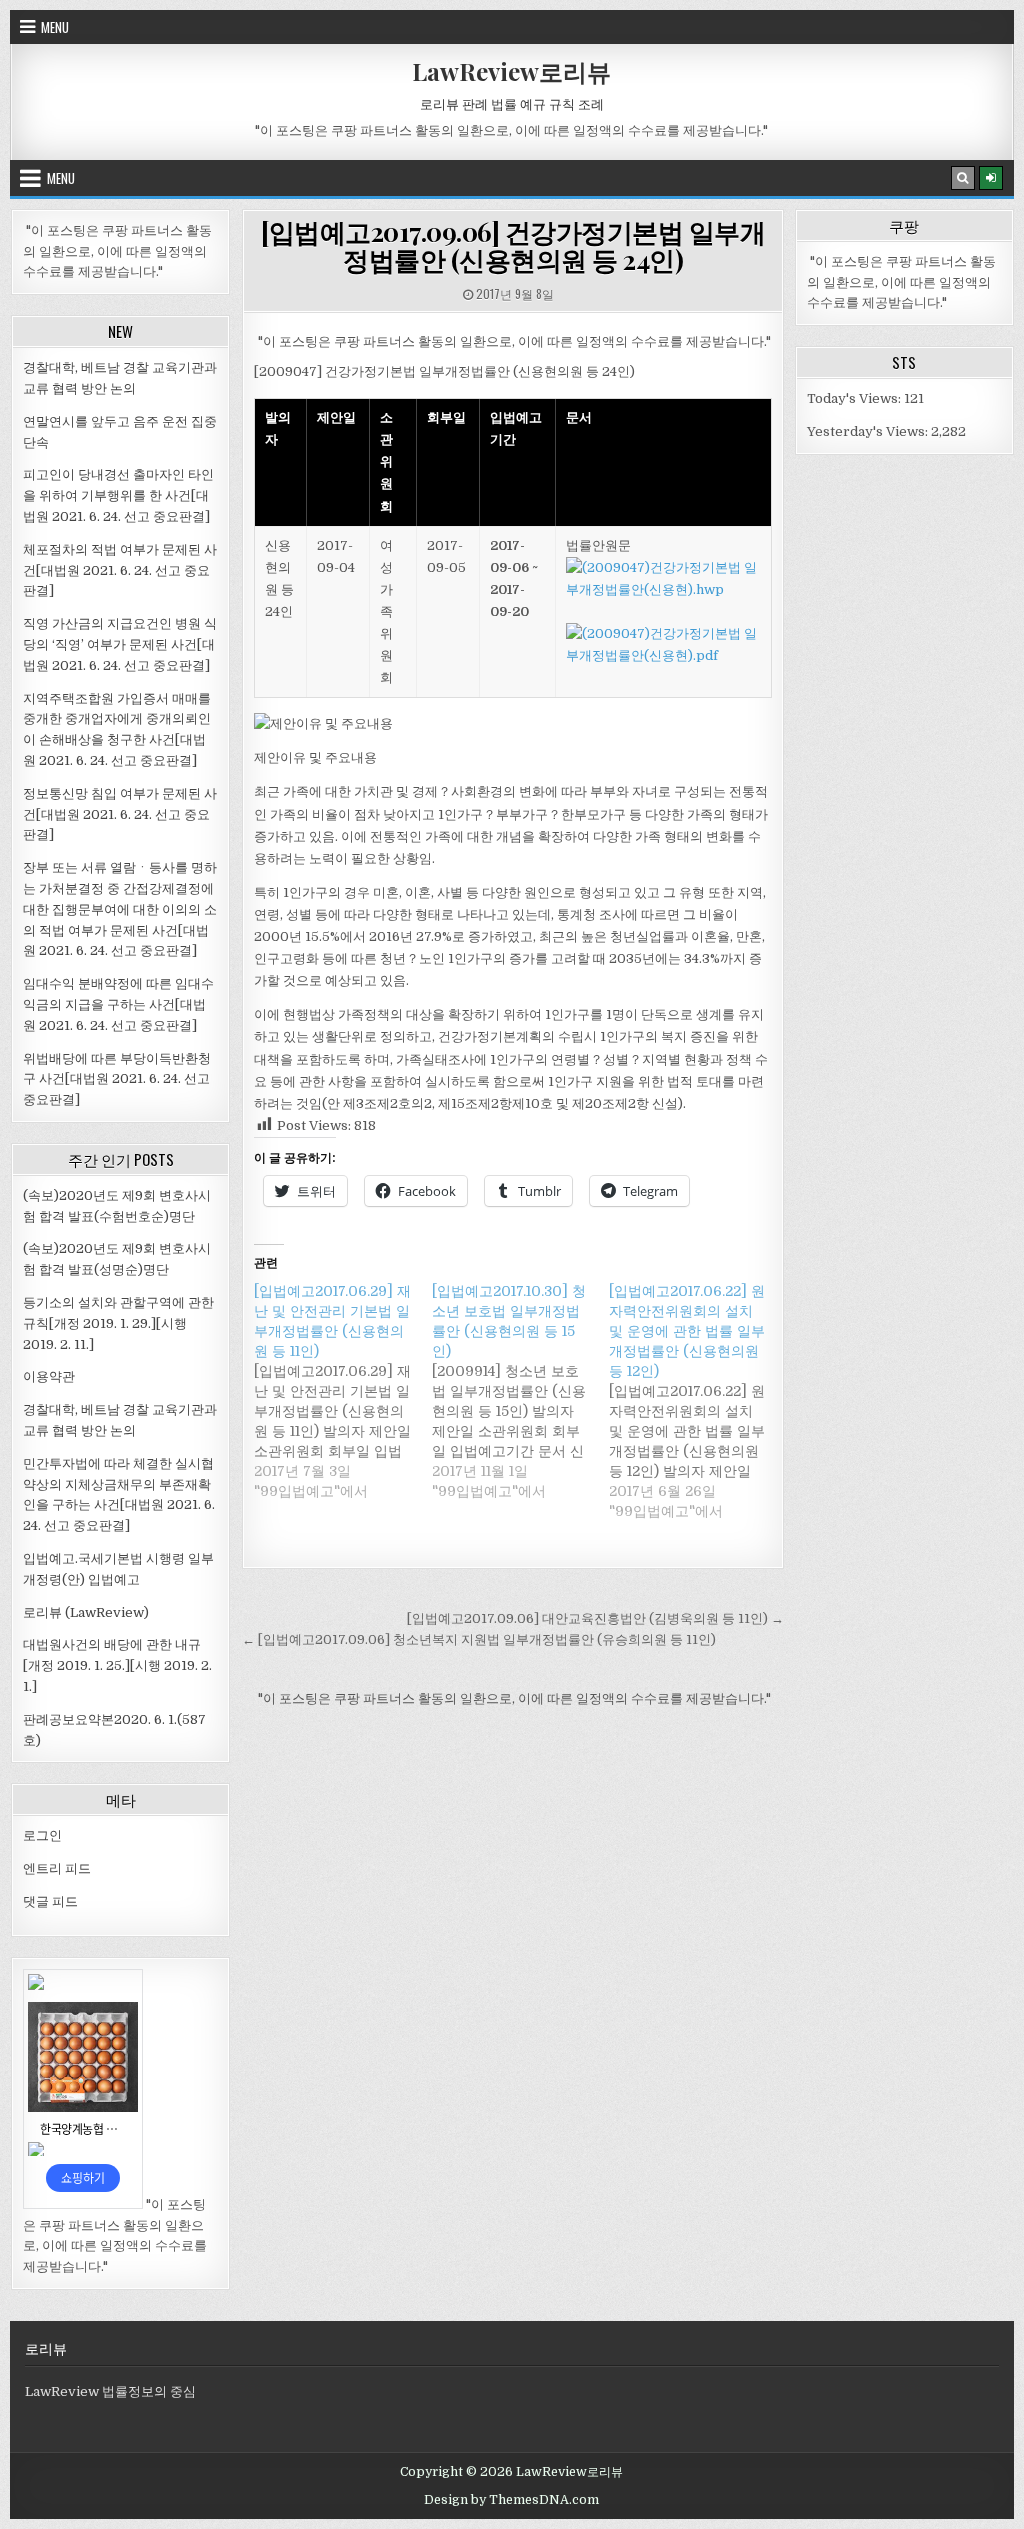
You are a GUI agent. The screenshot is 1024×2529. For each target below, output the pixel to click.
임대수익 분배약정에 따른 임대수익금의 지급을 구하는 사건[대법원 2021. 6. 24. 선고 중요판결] (118, 1004)
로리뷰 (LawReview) (86, 1612)
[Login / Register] (991, 178)
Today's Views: (855, 398)
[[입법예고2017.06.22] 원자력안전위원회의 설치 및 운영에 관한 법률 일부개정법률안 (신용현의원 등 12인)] (698, 1401)
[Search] (963, 178)
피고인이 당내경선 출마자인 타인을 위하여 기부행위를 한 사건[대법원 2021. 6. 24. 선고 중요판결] (118, 495)
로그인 (42, 1835)
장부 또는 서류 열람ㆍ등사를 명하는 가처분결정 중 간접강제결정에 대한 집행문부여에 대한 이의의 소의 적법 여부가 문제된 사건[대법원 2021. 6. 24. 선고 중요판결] (120, 909)
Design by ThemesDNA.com (511, 2500)
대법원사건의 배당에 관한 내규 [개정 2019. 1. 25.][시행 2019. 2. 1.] (117, 1665)
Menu (55, 27)
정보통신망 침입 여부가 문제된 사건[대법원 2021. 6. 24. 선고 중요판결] (120, 814)
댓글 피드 (50, 1901)
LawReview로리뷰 (511, 71)
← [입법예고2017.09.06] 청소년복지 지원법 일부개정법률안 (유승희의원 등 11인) (479, 1639)
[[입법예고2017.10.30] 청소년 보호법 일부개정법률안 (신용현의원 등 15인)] (521, 1391)
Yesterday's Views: (869, 431)
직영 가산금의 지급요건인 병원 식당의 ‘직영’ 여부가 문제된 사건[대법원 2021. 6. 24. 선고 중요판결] (120, 644)
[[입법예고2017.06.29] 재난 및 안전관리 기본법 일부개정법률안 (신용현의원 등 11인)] (343, 1391)
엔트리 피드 (57, 1868)
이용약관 (49, 1376)
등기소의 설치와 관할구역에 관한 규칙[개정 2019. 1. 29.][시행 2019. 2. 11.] (118, 1323)
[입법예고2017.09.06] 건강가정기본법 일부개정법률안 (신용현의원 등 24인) (513, 246)
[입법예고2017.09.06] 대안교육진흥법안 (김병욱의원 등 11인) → (595, 1618)
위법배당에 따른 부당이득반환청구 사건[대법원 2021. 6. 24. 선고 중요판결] (117, 1079)
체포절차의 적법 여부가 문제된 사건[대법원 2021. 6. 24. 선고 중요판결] (120, 570)
